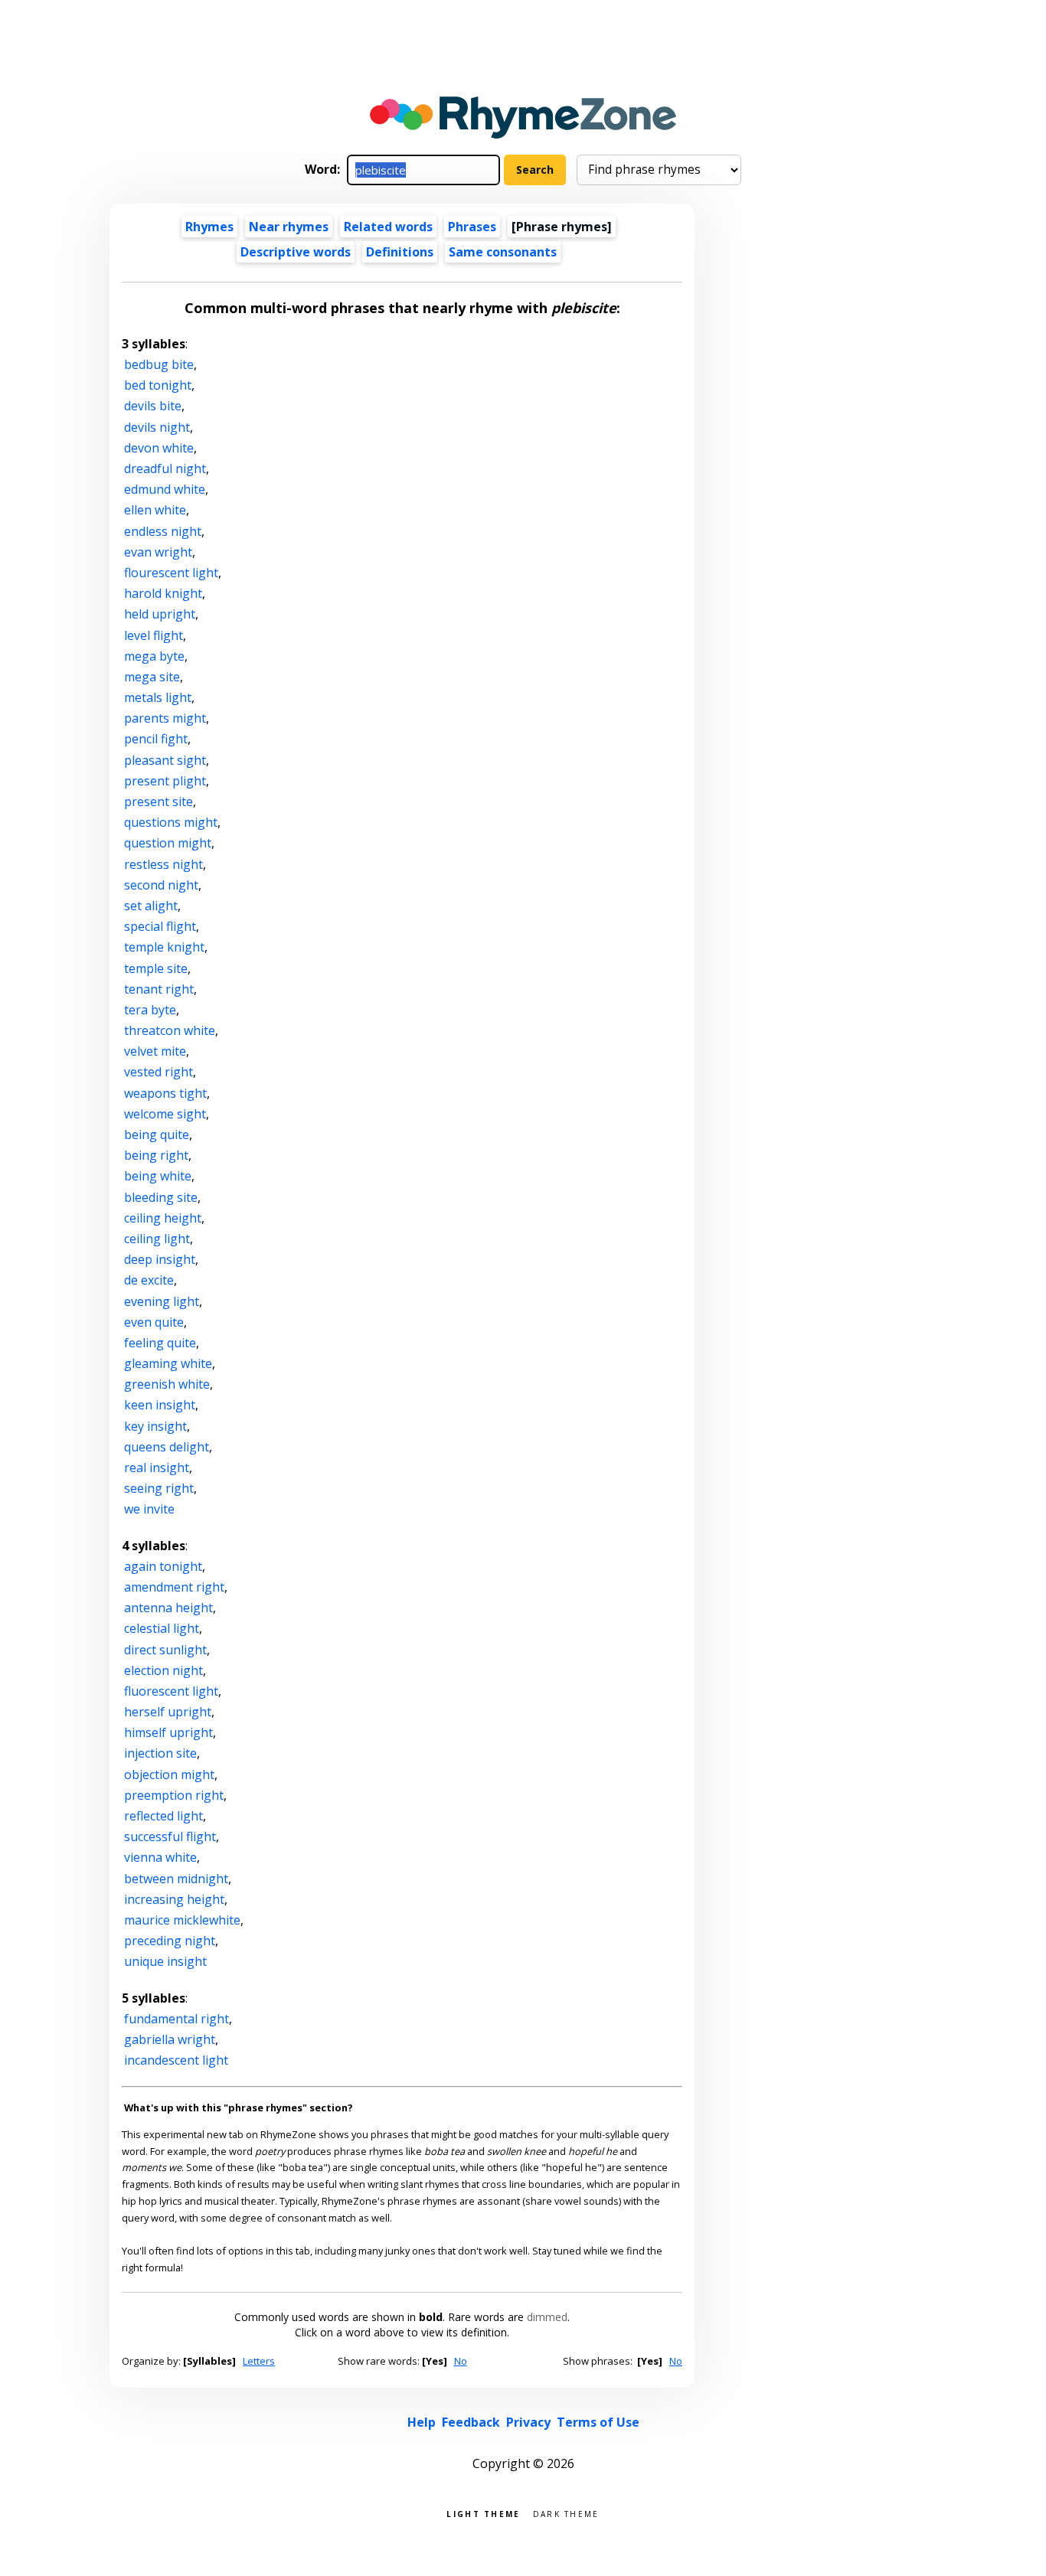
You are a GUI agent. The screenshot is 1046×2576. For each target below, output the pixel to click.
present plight (165, 781)
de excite (149, 1280)
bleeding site (161, 1197)
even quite (154, 1322)
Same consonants (503, 252)
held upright (160, 614)
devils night (157, 427)
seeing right (159, 1488)
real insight (157, 1468)
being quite (157, 1135)
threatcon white (170, 1030)
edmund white (165, 489)
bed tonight (158, 385)
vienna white (160, 1857)
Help (422, 2422)
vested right (159, 1072)
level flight (154, 635)
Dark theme (566, 2513)
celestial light (162, 1628)
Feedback (471, 2422)
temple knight (164, 947)
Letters (259, 2361)
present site (159, 802)
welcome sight (165, 1114)
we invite (149, 1509)
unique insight (165, 1961)
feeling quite (160, 1343)
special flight (160, 926)
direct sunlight (165, 1650)
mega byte (154, 656)
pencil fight (156, 739)
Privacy (528, 2422)
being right (156, 1155)
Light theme (483, 2513)
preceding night (170, 1941)
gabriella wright (170, 2039)
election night (163, 1670)
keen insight (160, 1405)
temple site (156, 968)
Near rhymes (289, 227)
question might (168, 843)
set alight (151, 906)
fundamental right (177, 2019)
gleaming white (168, 1363)
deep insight (160, 1259)
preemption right (174, 1795)
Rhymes (209, 227)
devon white (159, 448)
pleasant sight (165, 760)
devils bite (153, 406)
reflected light (163, 1816)
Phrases (472, 227)
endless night (163, 531)
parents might (165, 718)
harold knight (163, 593)
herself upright (168, 1712)
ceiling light (157, 1239)
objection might (169, 1774)
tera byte (150, 1010)
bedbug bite (159, 364)
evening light (162, 1301)
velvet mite (155, 1051)
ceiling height (163, 1218)
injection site (160, 1753)
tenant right (159, 989)
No (461, 2361)
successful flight (170, 1837)
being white (158, 1176)
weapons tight (165, 1093)
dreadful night (165, 469)
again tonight (163, 1566)
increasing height (174, 1899)
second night (161, 885)
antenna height (168, 1608)
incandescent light (176, 2060)
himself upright (168, 1732)
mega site (152, 677)
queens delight (167, 1447)
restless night (163, 864)
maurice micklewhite (182, 1920)
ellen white (155, 510)
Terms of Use (598, 2422)
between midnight (176, 1879)
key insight (155, 1426)
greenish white (167, 1384)
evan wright (158, 552)
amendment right (174, 1587)
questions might (171, 822)
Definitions (400, 252)
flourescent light (171, 573)
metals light (158, 697)
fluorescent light (171, 1691)
